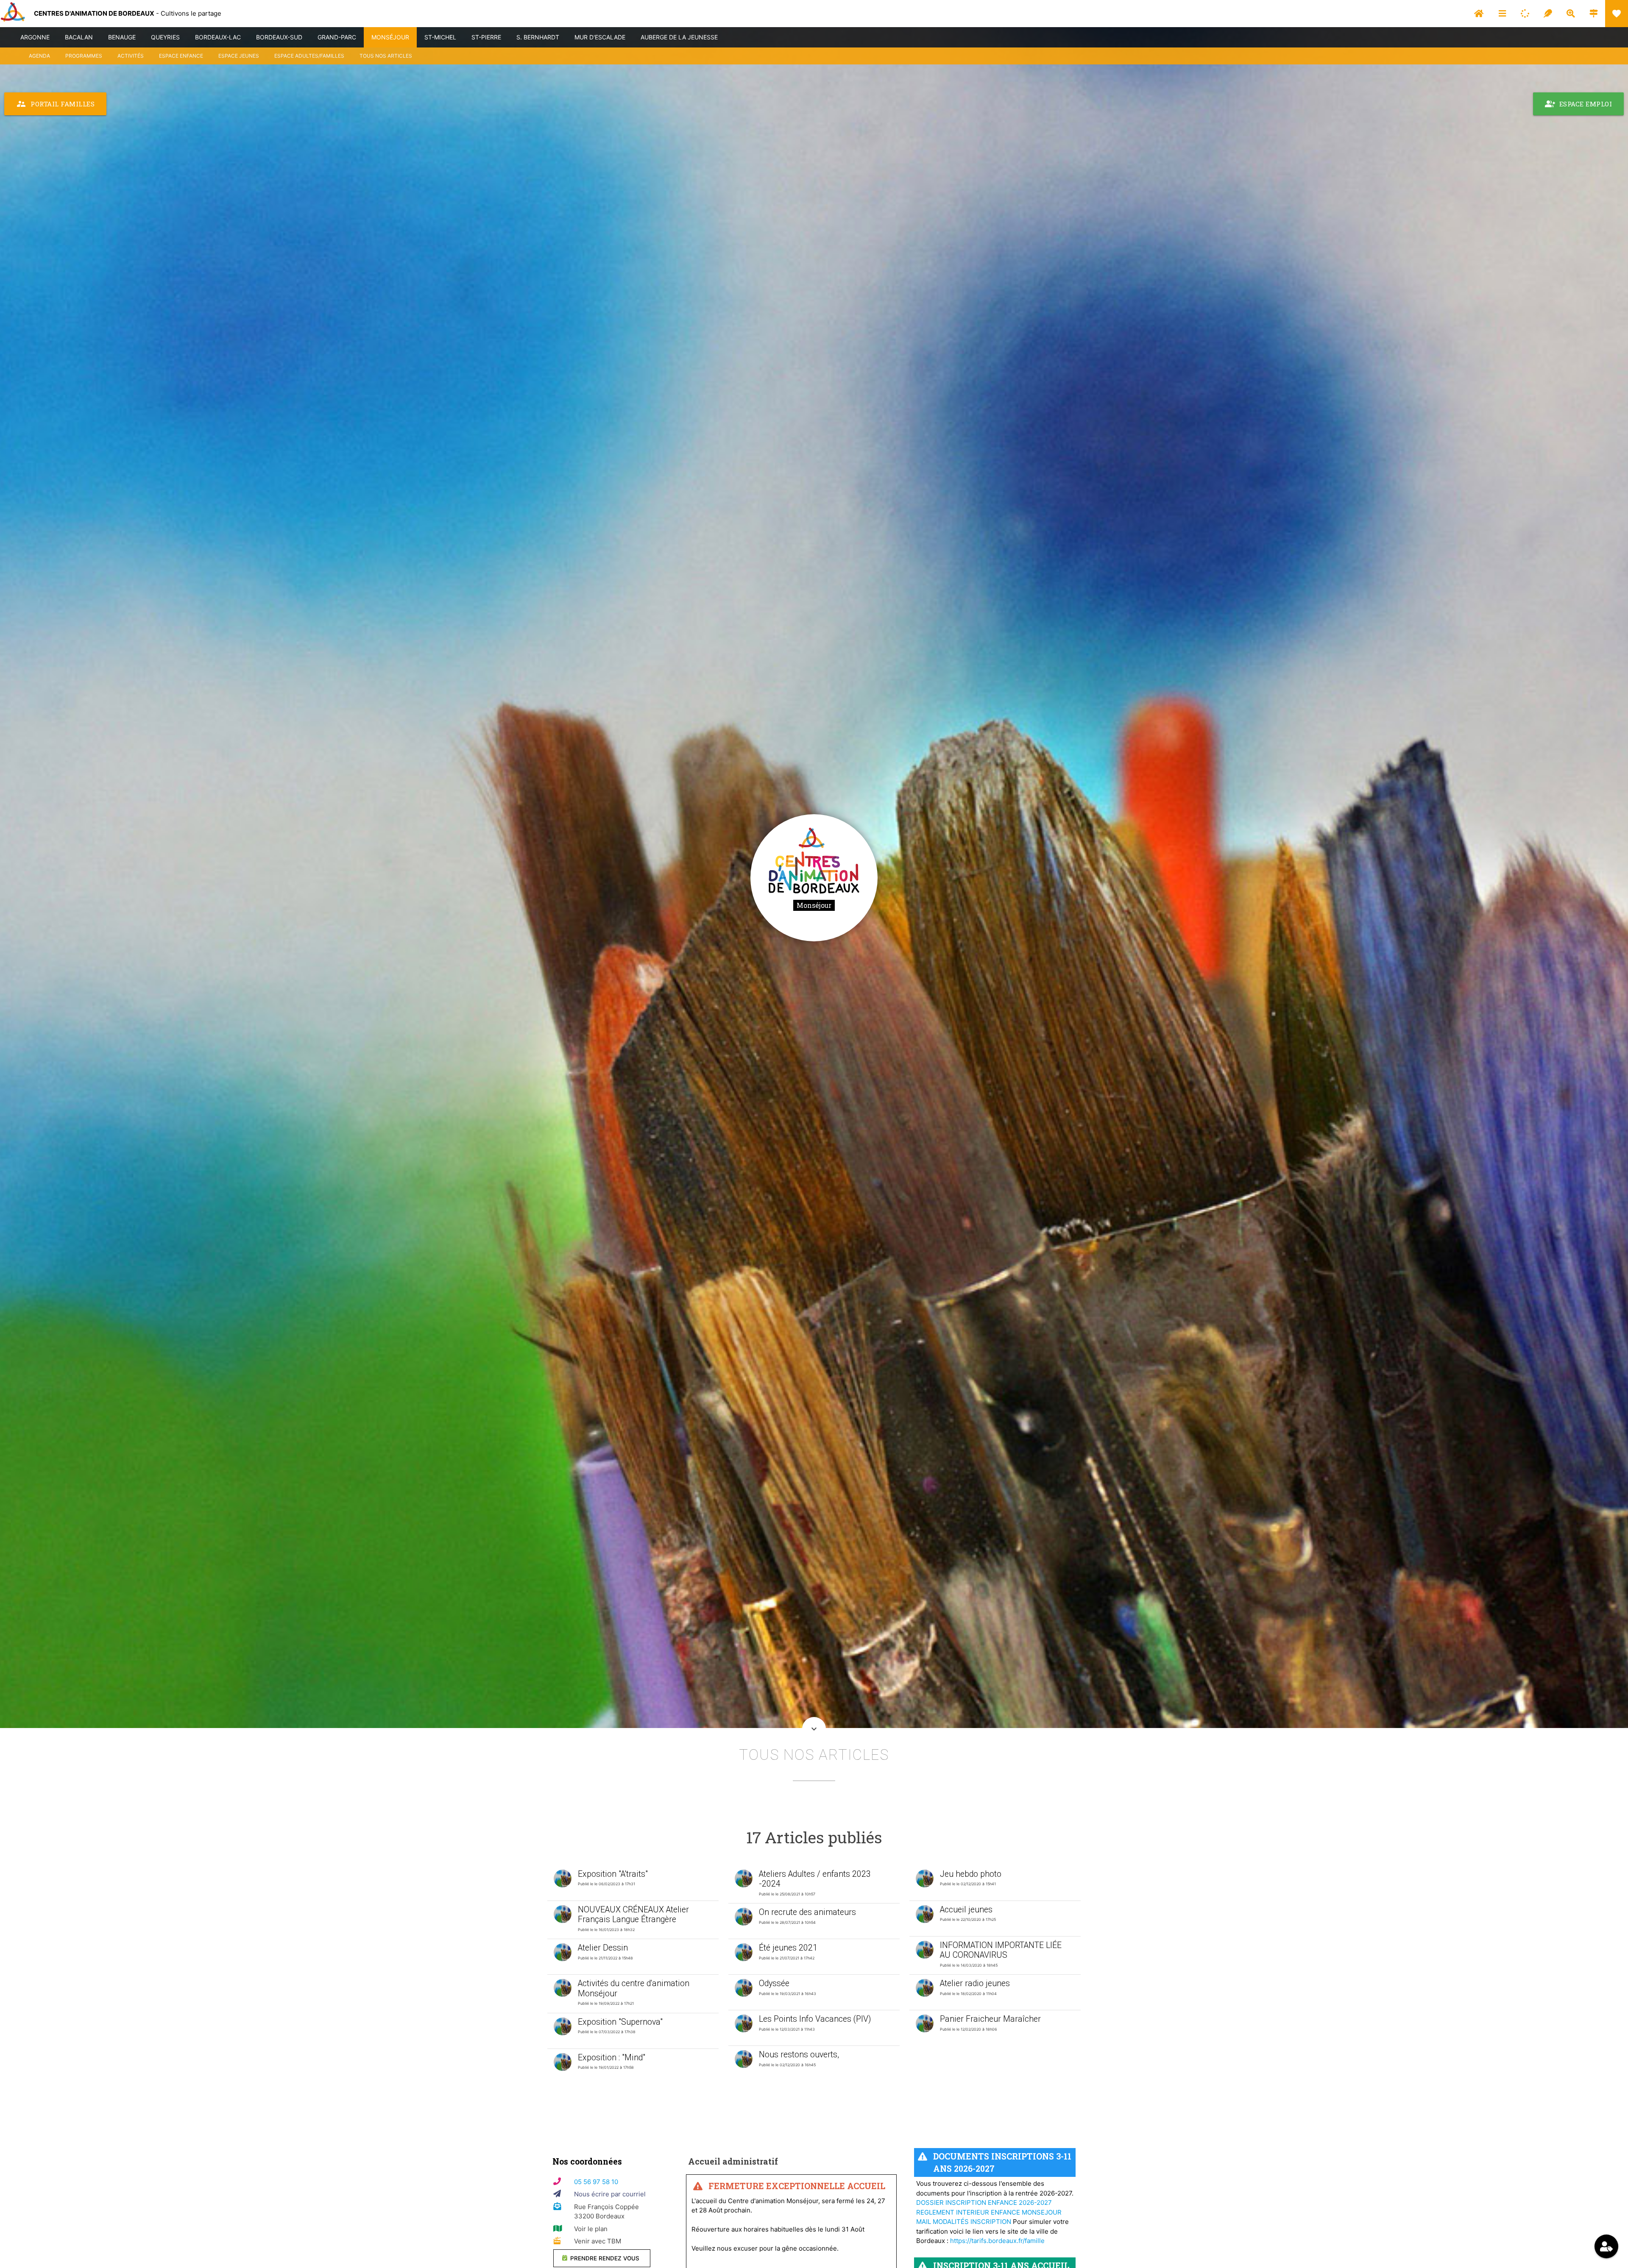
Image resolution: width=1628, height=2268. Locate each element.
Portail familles (55, 104)
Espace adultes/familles (309, 56)
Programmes (84, 56)
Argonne (35, 37)
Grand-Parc (337, 37)
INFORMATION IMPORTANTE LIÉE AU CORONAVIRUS (1001, 1950)
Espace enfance (181, 56)
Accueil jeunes (966, 1910)
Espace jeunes (239, 56)
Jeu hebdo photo (971, 1874)
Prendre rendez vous (604, 2258)
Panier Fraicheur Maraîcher (990, 2019)
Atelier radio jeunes (975, 1983)
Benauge (122, 37)
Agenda (39, 56)
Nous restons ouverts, (799, 2055)
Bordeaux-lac (218, 37)
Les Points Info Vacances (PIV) (815, 2019)
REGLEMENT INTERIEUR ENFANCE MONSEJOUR (989, 2212)
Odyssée (774, 1983)
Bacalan (79, 37)
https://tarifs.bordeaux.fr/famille (997, 2241)
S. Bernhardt (538, 37)
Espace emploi (1579, 104)
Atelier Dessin (603, 1948)
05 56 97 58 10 (596, 2182)
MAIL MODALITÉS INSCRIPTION (964, 2222)
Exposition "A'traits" (613, 1874)
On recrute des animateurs (807, 1912)
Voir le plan (591, 2229)
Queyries (165, 37)
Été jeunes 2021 (788, 1948)
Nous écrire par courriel (610, 2194)
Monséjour (390, 37)
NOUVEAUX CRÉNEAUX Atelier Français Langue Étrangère (633, 1915)
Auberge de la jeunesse (679, 37)
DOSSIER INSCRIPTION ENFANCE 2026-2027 (984, 2203)
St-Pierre (486, 37)
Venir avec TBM (598, 2241)
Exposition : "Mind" (612, 2058)
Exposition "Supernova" (620, 2022)
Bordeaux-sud (279, 37)
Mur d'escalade (600, 37)
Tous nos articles (386, 56)
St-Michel (440, 37)
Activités (131, 56)
